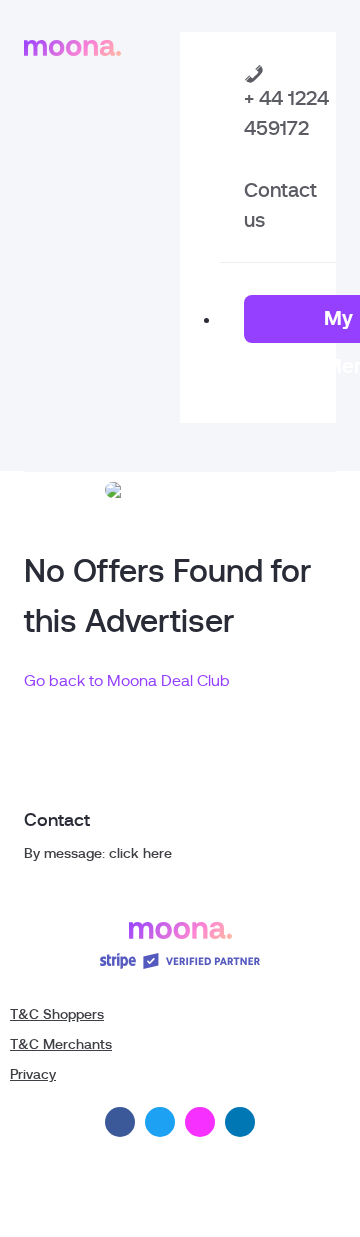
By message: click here (98, 853)
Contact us (280, 205)
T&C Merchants (61, 1044)
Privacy (33, 1074)
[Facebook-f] (120, 1122)
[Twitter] (160, 1122)
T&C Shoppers (57, 1014)
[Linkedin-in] (240, 1122)
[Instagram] (200, 1122)
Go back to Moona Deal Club (127, 681)
